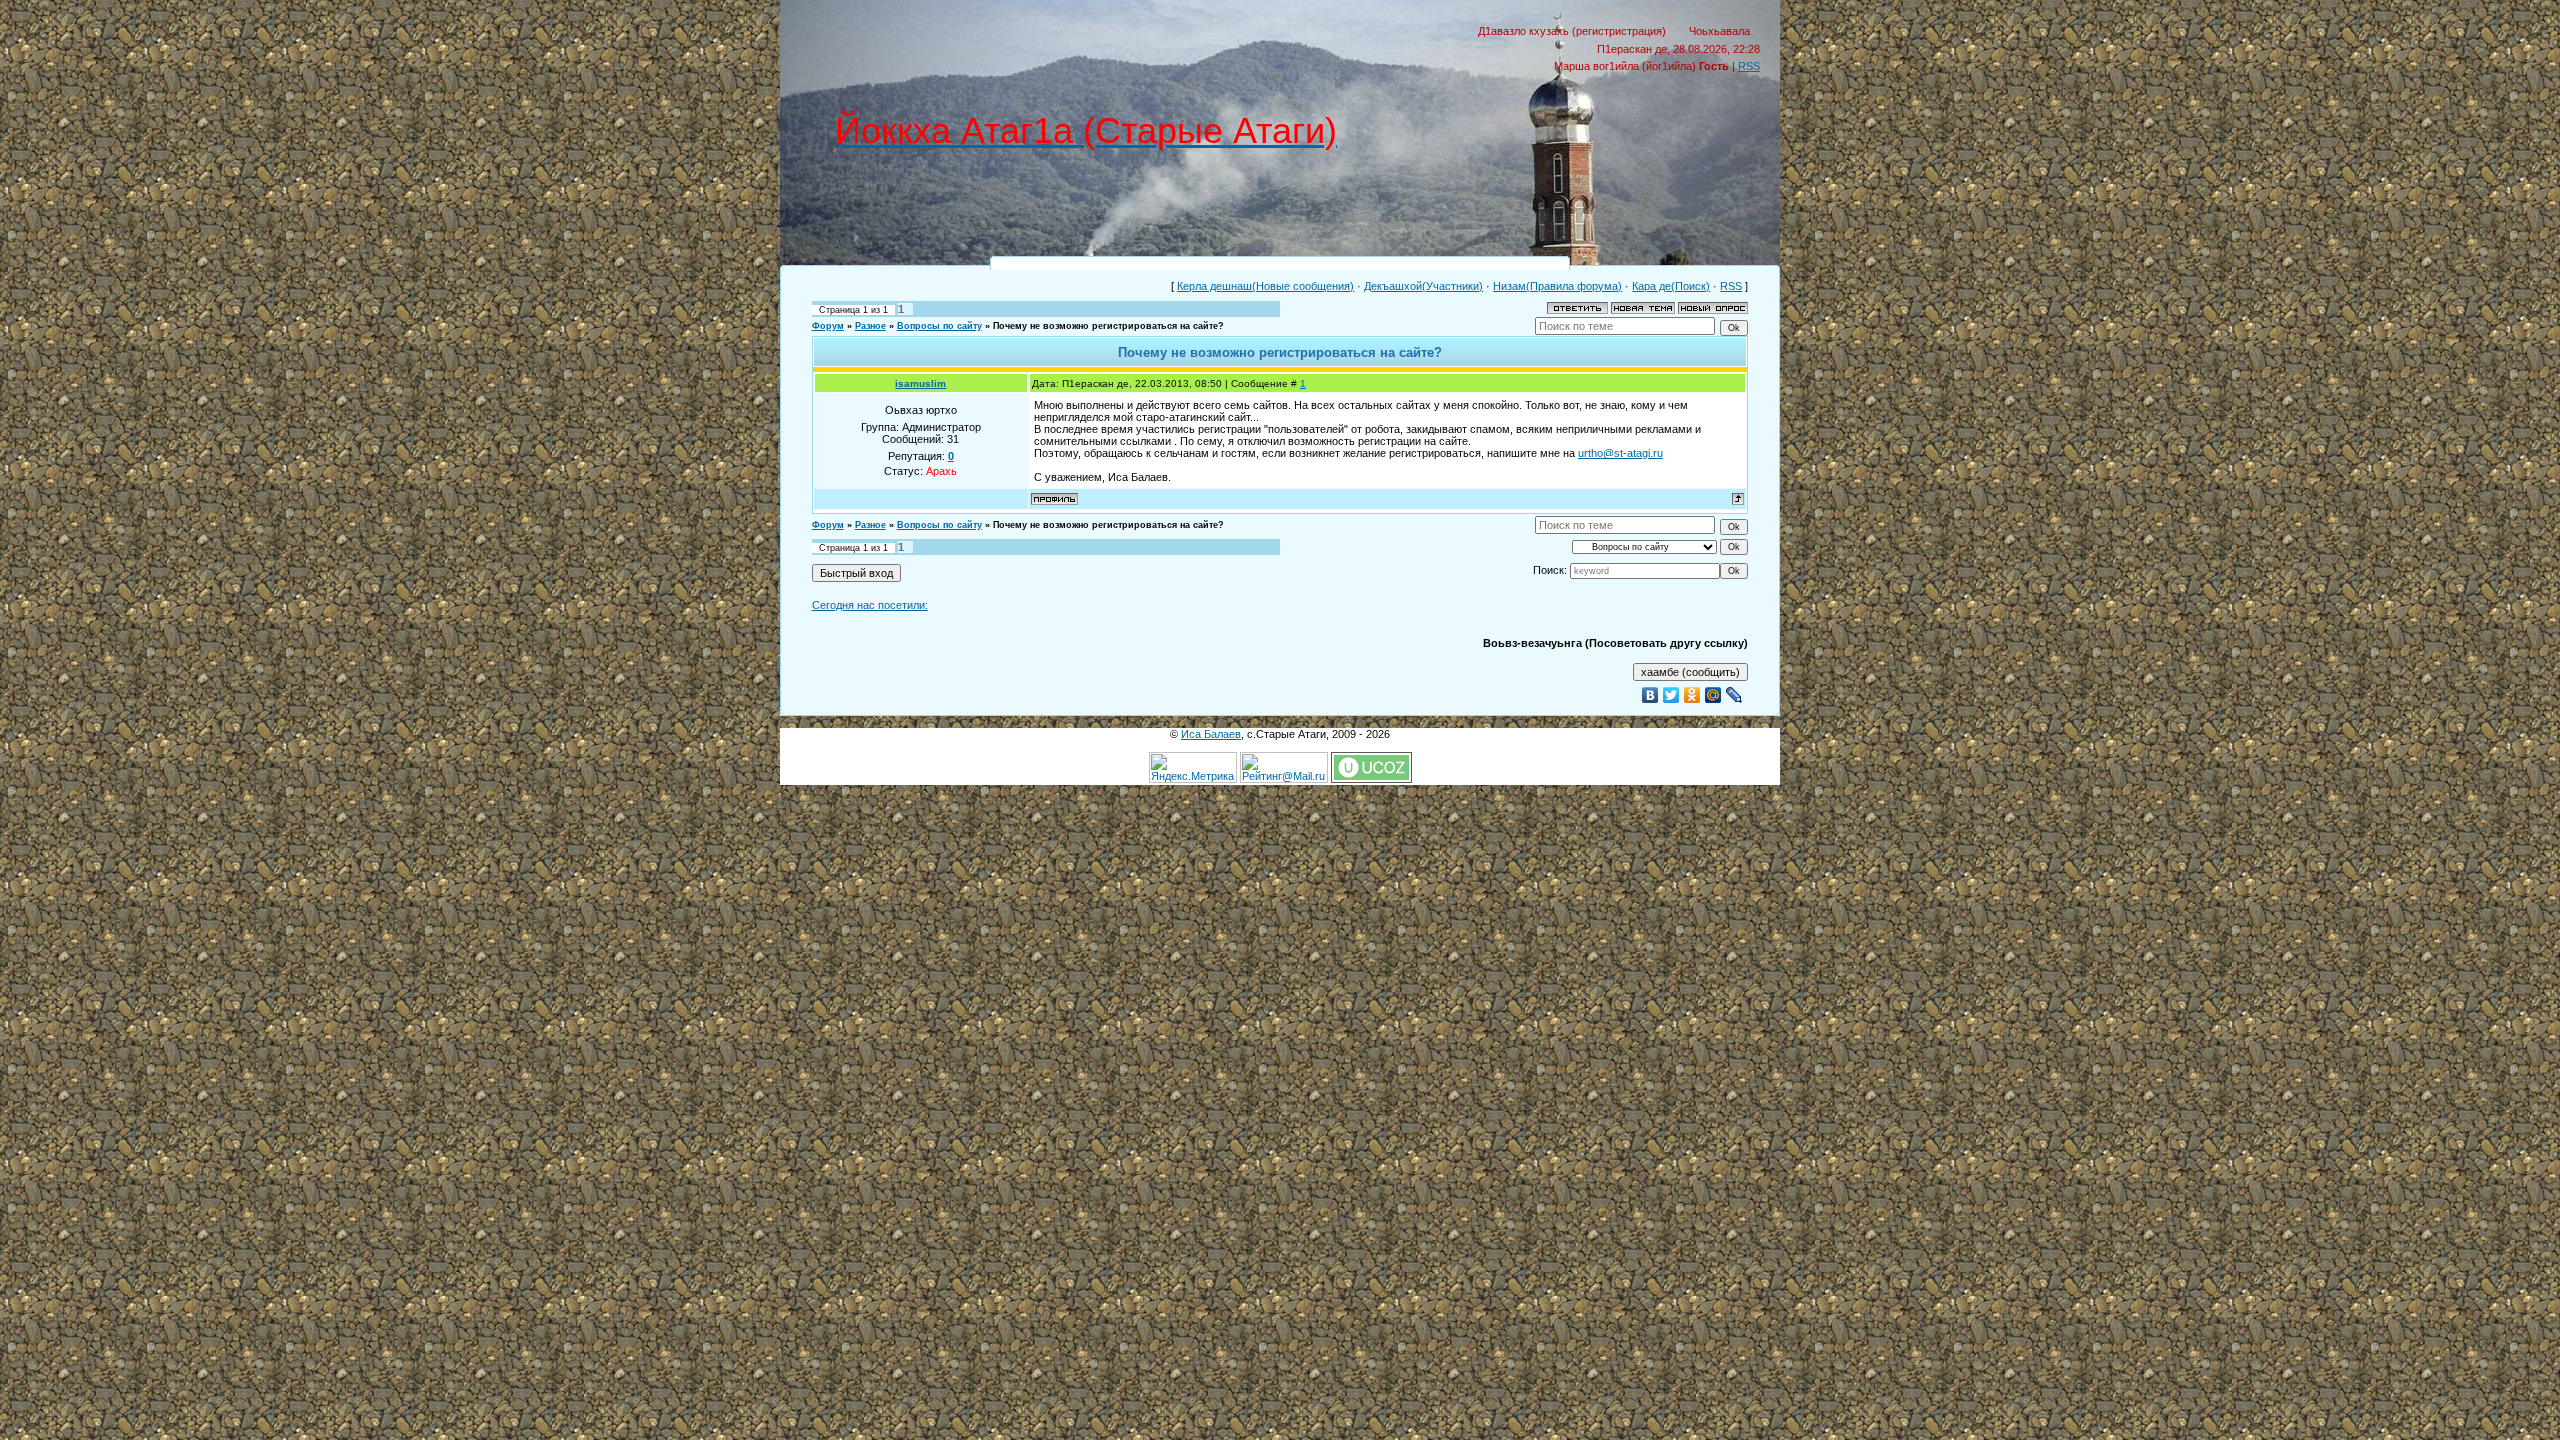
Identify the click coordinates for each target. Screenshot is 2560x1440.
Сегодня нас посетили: (870, 605)
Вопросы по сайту (939, 326)
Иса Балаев (1211, 734)
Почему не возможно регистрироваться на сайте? (1108, 326)
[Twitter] (1671, 695)
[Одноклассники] (1692, 695)
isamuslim (920, 383)
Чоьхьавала (1719, 31)
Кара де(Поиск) (1671, 286)
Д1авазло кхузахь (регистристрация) (1572, 31)
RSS (1749, 66)
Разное (870, 326)
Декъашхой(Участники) (1423, 286)
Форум (828, 326)
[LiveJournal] (1734, 695)
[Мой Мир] (1713, 695)
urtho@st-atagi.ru (1620, 453)
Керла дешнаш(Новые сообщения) (1265, 286)
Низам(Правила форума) (1557, 286)
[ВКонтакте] (1650, 695)
